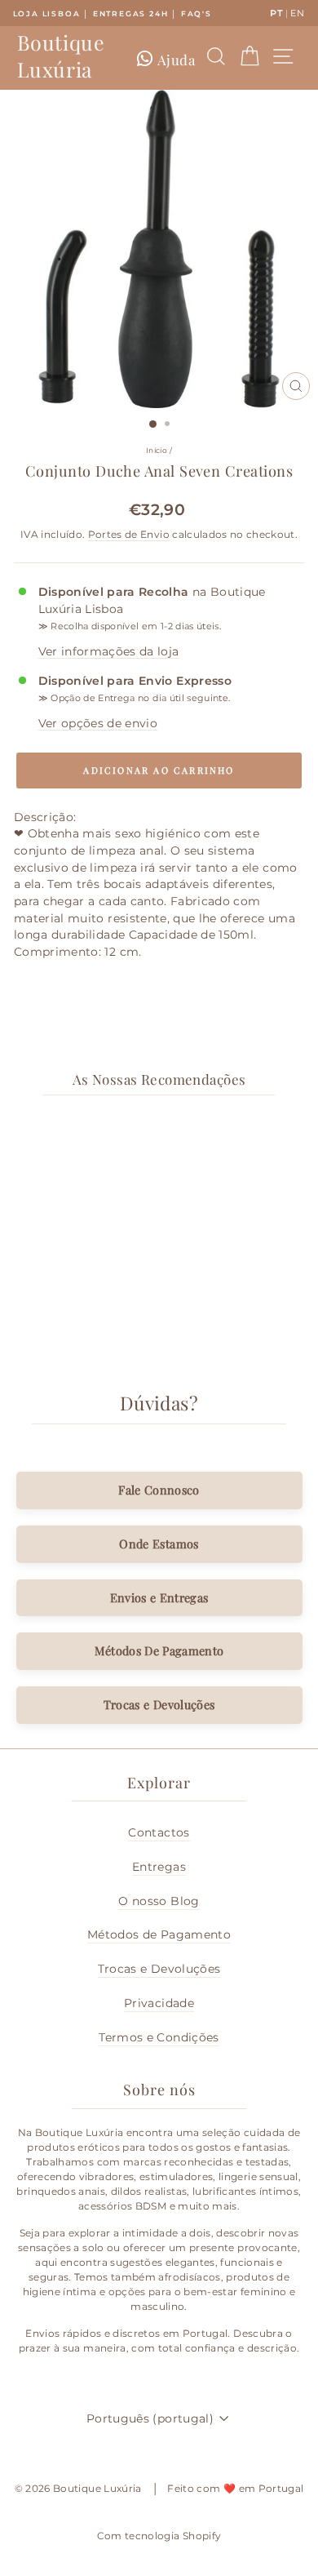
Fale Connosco (159, 1490)
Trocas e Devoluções (159, 1704)
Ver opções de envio (98, 723)
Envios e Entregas (159, 1597)
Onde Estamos (159, 1543)
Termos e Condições (159, 2037)
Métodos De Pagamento (159, 1650)
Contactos (159, 1832)
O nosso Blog (159, 1901)
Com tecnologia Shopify (159, 2536)
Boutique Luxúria (61, 56)
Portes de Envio (129, 535)
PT (276, 13)
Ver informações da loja (109, 651)
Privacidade (159, 2003)
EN (297, 13)
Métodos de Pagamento (159, 1934)
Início (157, 450)
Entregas (159, 1867)
